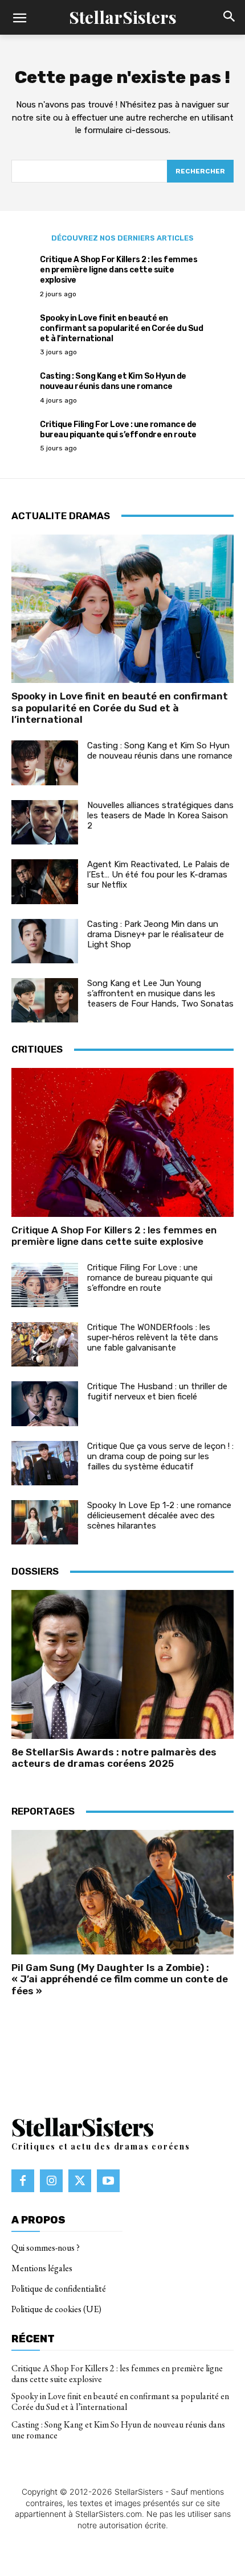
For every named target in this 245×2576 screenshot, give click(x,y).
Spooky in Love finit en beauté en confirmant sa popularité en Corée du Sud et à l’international (121, 328)
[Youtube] (108, 2181)
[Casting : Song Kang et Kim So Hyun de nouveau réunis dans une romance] (45, 763)
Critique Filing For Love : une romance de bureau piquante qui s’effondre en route (118, 430)
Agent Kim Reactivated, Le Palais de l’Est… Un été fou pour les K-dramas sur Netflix (158, 875)
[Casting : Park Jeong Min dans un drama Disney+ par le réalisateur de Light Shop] (45, 941)
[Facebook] (23, 2181)
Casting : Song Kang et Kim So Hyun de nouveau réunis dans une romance (113, 381)
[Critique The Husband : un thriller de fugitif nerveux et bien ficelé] (45, 1403)
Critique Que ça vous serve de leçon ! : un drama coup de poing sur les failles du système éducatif (160, 1456)
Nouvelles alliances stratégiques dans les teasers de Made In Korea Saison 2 (160, 815)
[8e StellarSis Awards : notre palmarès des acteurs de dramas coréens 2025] (122, 1664)
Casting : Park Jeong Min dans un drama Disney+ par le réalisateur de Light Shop (156, 934)
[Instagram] (51, 2181)
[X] (80, 2181)
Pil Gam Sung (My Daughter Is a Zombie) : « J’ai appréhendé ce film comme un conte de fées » (120, 1979)
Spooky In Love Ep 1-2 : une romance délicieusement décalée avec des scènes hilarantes (159, 1515)
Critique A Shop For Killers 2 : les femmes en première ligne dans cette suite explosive (119, 270)
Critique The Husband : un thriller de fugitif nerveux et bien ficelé (157, 1391)
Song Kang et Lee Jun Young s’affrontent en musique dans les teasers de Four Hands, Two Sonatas (160, 993)
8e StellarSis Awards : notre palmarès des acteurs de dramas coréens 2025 (114, 1758)
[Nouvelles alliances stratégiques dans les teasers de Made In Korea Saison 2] (45, 822)
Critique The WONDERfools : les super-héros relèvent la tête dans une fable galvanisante (153, 1337)
